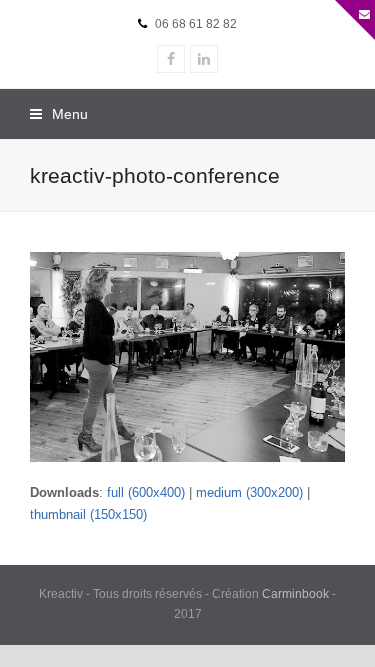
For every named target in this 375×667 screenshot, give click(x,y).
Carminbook (295, 594)
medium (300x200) (249, 492)
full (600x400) (146, 492)
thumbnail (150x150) (88, 514)
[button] (59, 114)
